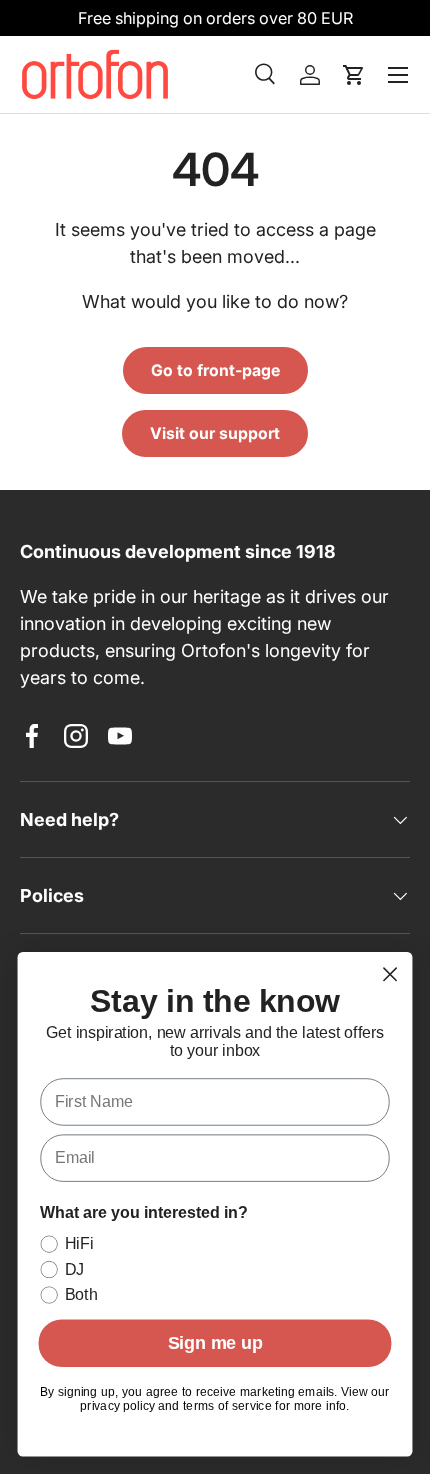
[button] (354, 75)
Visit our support (215, 433)
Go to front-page (215, 370)
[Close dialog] (390, 974)
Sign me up (215, 1343)
